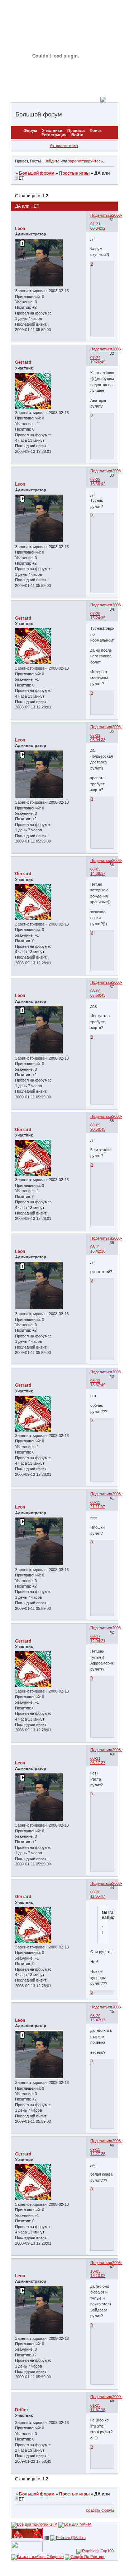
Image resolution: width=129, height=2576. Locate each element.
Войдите (52, 161)
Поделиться (101, 215)
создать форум (100, 2510)
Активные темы (64, 146)
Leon (20, 229)
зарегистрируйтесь (85, 161)
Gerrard (23, 362)
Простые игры (74, 173)
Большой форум (37, 173)
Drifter (22, 2410)
